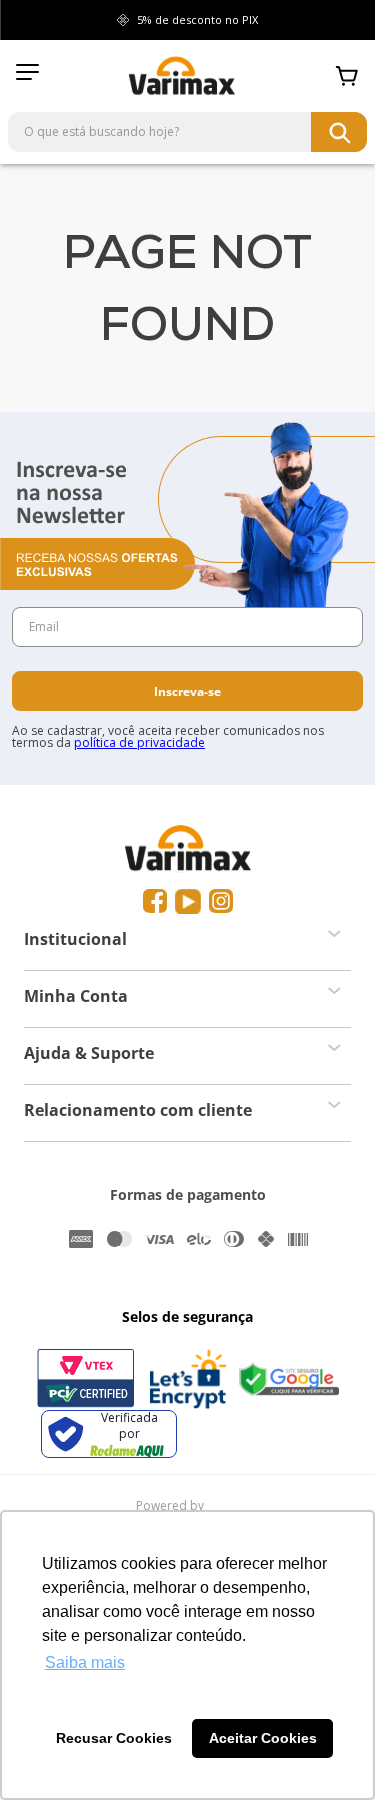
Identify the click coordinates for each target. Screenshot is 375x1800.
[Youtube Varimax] (188, 901)
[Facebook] (155, 901)
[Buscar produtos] (339, 132)
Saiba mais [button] (85, 1662)
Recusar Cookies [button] (114, 1738)
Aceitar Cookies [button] (263, 1738)
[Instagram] (221, 901)
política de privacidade (139, 742)
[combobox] (187, 132)
